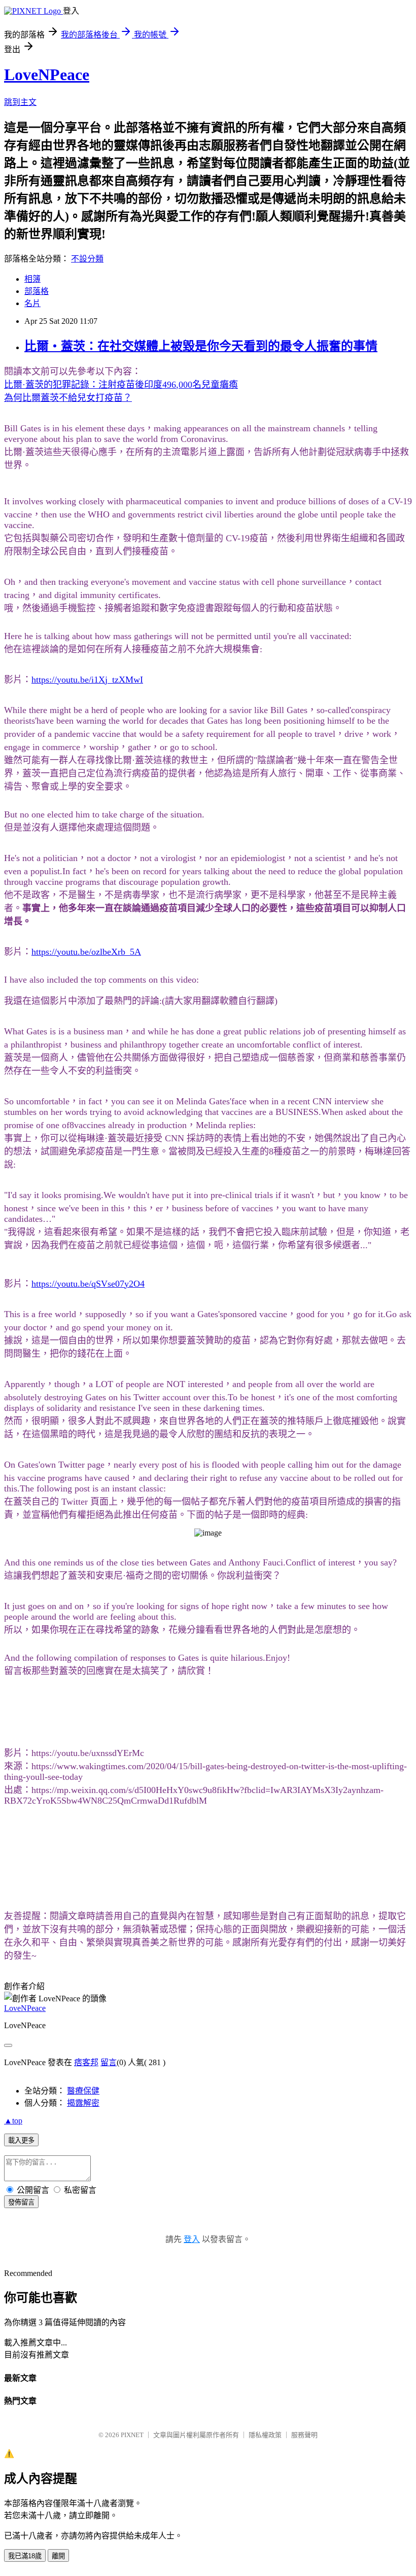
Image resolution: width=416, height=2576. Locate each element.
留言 (109, 2062)
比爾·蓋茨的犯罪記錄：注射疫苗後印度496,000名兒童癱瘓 (121, 385)
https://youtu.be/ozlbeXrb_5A (86, 952)
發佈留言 (21, 2202)
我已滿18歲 (25, 2556)
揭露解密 (83, 2103)
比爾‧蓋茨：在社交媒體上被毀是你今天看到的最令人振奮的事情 (201, 346)
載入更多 (21, 2140)
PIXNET (132, 2435)
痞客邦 (86, 2062)
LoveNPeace (47, 74)
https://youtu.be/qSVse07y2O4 (88, 1284)
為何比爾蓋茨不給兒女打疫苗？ (68, 398)
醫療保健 (83, 2091)
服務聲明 (304, 2435)
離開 (58, 2556)
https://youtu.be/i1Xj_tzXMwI (87, 680)
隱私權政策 (265, 2435)
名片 (32, 303)
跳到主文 (20, 102)
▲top (13, 2121)
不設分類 (87, 259)
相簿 (32, 279)
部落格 (37, 291)
